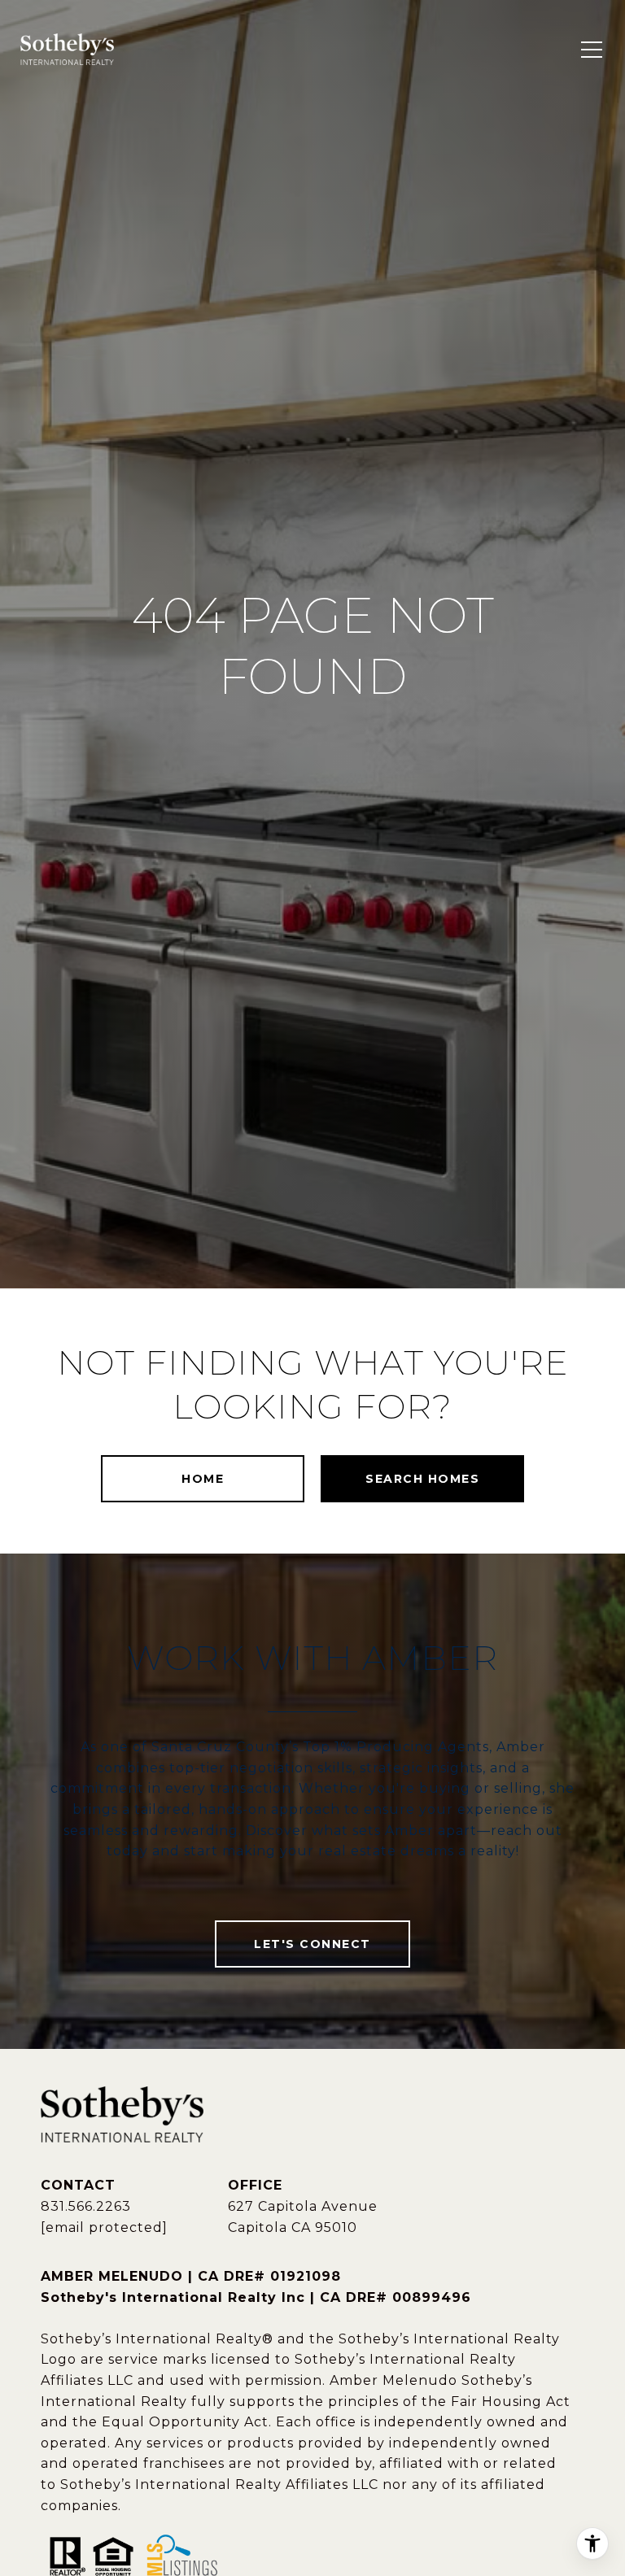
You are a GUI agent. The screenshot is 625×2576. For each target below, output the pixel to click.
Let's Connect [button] (312, 1944)
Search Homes (422, 1479)
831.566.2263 (86, 2206)
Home (203, 1479)
